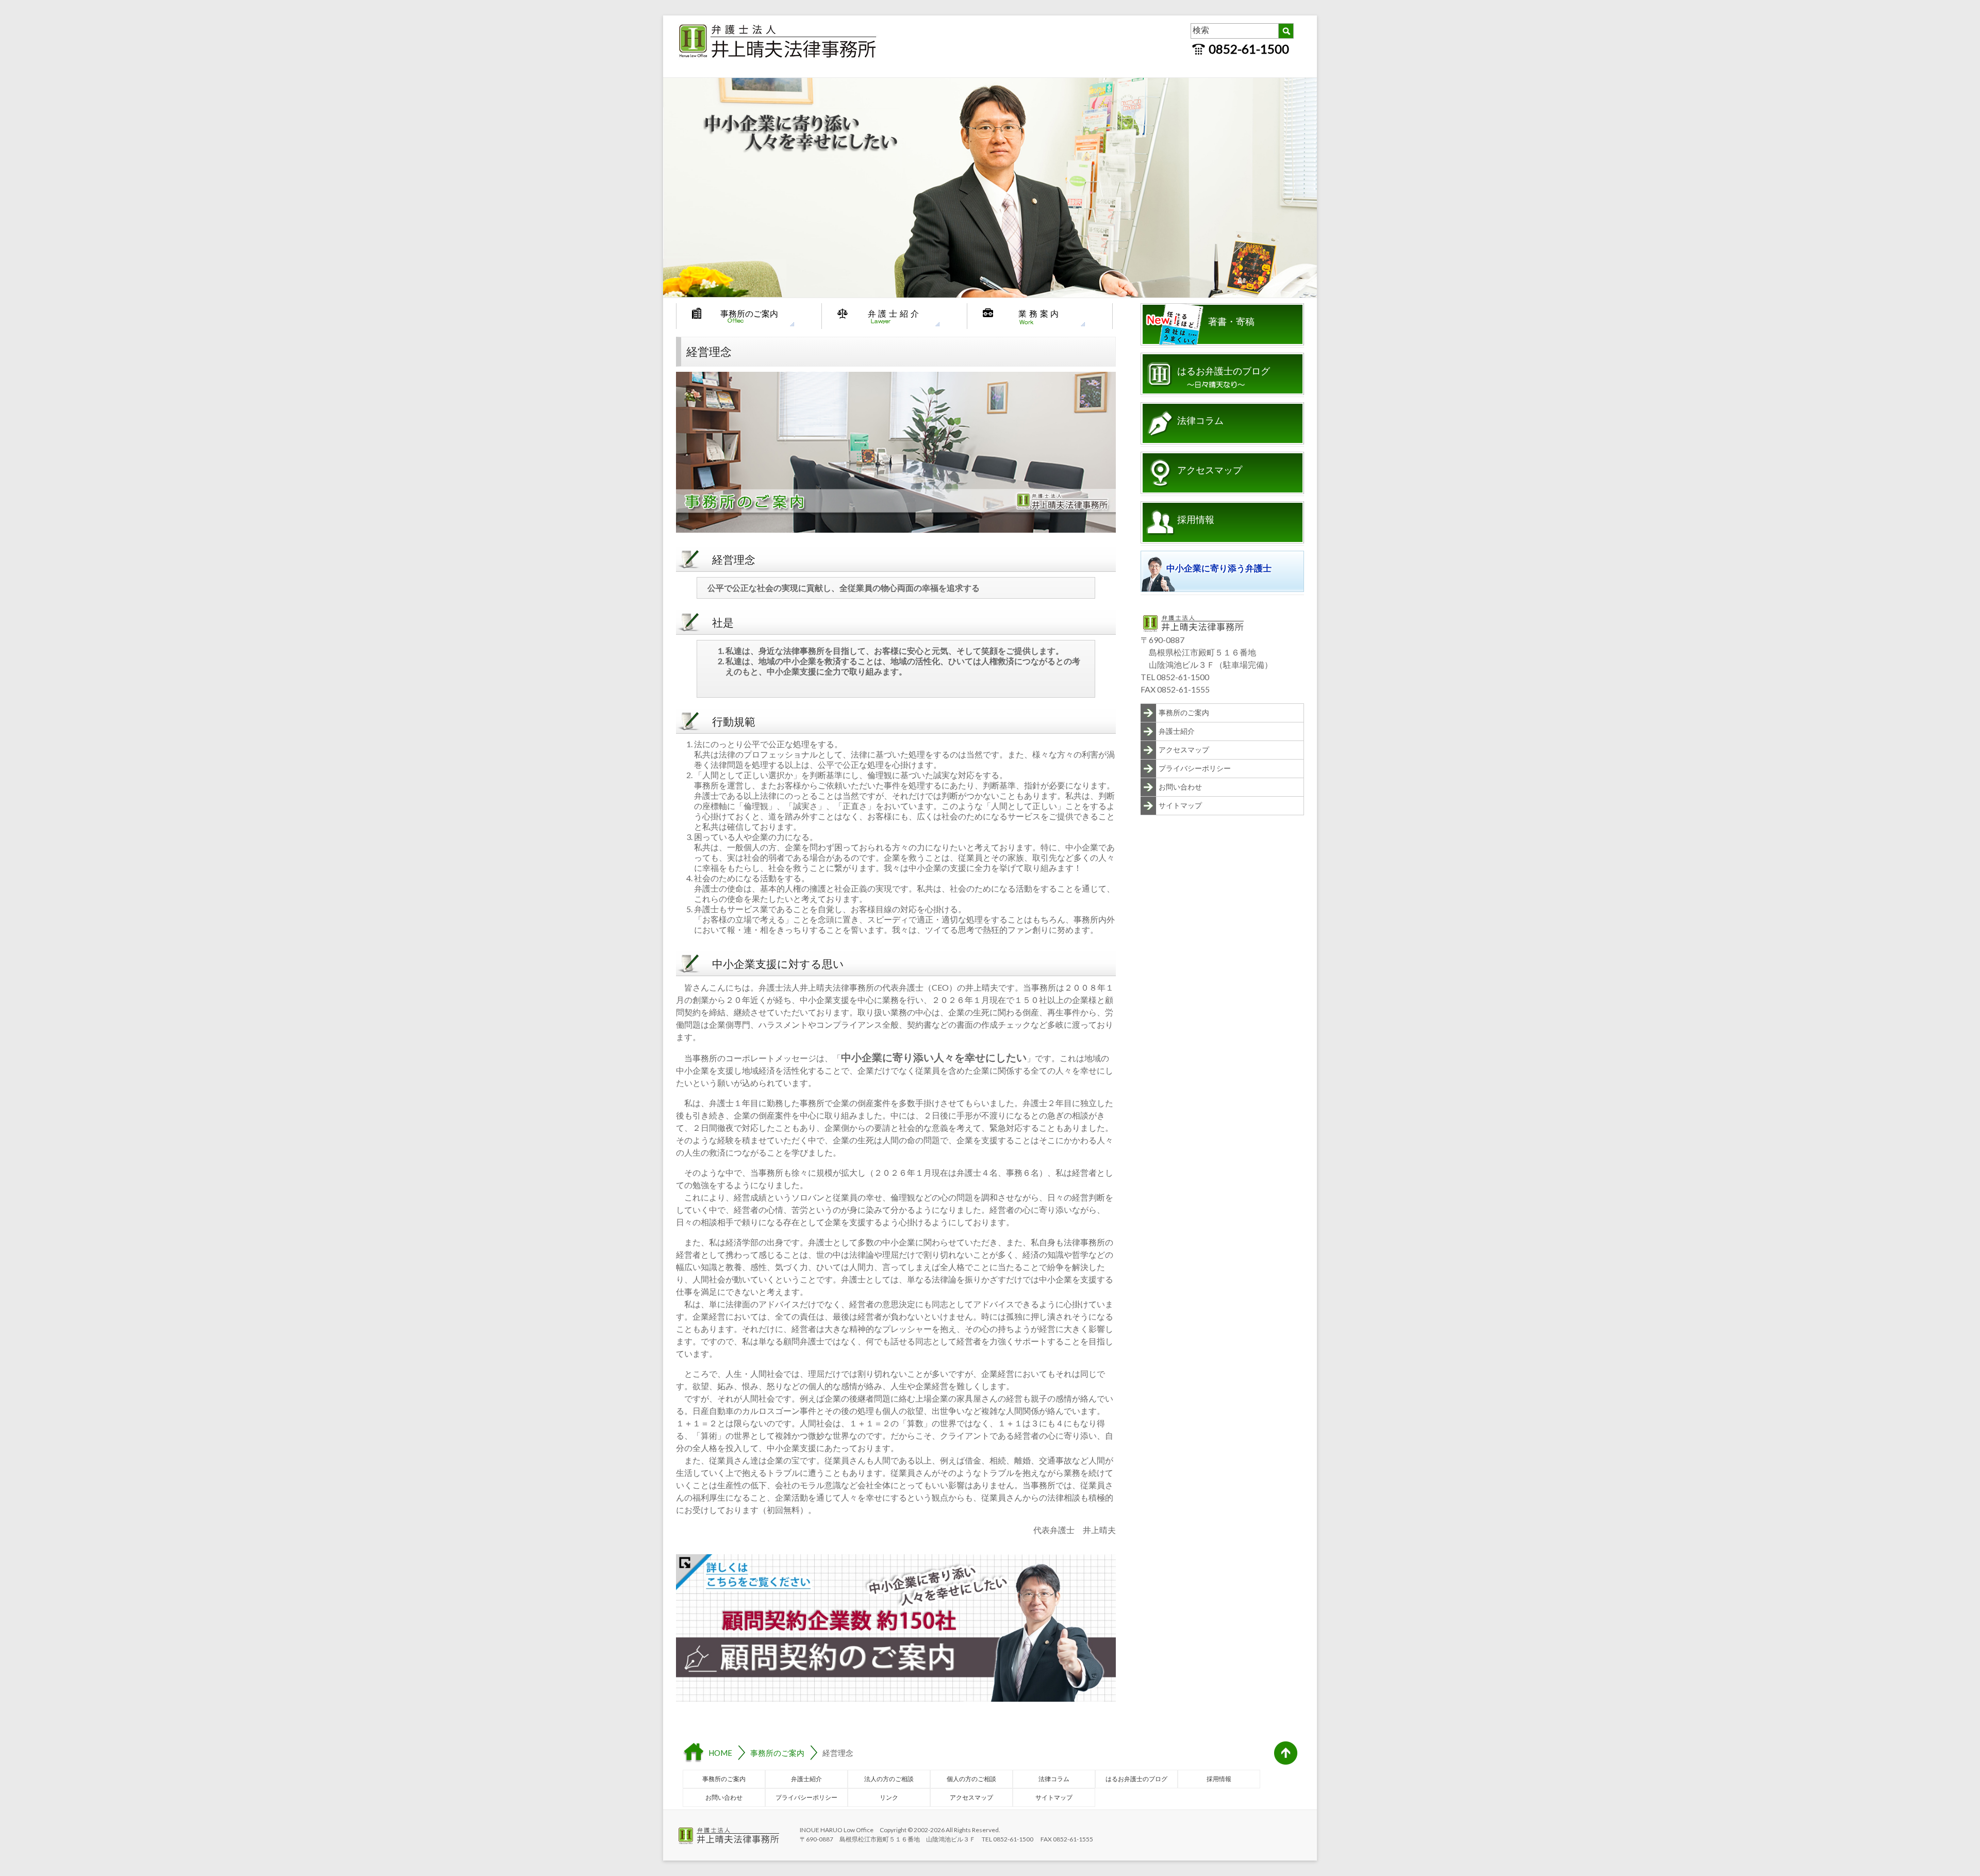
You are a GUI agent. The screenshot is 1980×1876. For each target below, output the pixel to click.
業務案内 (1040, 313)
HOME (720, 1753)
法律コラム (1200, 421)
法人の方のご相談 (889, 1779)
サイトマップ (1180, 805)
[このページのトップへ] (1286, 1753)
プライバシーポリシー (1195, 768)
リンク (889, 1797)
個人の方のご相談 (971, 1779)
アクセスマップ (1210, 470)
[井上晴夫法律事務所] (779, 26)
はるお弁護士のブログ (1224, 371)
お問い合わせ (1180, 787)
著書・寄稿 (1231, 322)
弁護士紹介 (895, 313)
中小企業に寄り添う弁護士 (1219, 569)
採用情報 (1196, 520)
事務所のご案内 (749, 313)
